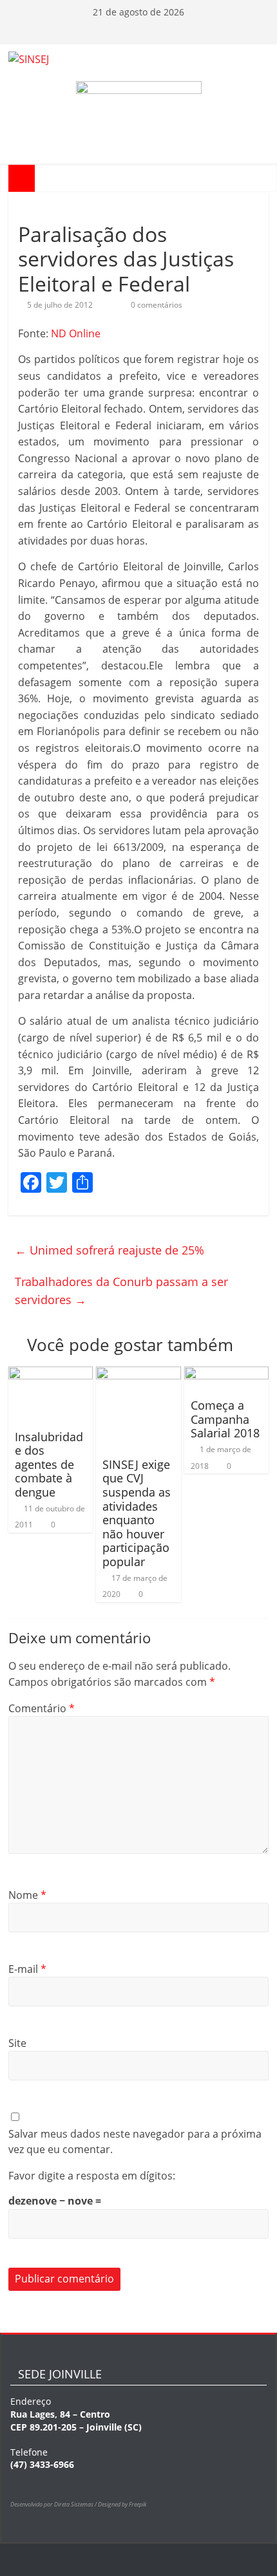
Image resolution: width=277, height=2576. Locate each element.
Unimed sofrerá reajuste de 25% (110, 1250)
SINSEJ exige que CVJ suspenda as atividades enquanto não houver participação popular (137, 1513)
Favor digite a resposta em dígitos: (92, 2176)
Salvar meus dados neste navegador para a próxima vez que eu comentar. (135, 2142)
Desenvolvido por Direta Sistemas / (54, 2504)
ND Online (76, 333)
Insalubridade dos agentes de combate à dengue (49, 1464)
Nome (27, 1895)
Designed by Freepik (122, 2504)
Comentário (42, 1708)
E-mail (27, 1969)
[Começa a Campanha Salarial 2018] (226, 1374)
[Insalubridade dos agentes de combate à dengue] (51, 1374)
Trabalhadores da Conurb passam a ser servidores (121, 1291)
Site (17, 2043)
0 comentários (156, 305)
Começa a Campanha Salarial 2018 (225, 1419)
